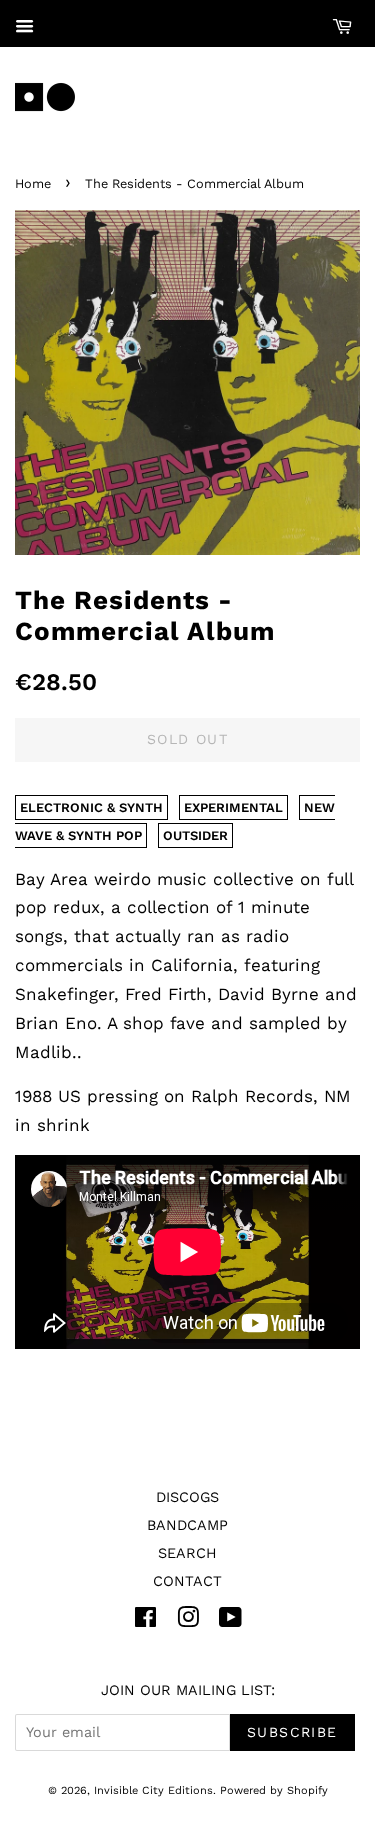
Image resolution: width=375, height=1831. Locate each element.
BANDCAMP (187, 1525)
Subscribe (292, 1732)
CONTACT (187, 1581)
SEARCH (187, 1553)
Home (33, 183)
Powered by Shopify (274, 1790)
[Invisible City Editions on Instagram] (188, 1621)
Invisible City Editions (153, 1790)
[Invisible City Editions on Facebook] (145, 1621)
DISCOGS (187, 1497)
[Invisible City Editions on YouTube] (230, 1621)
